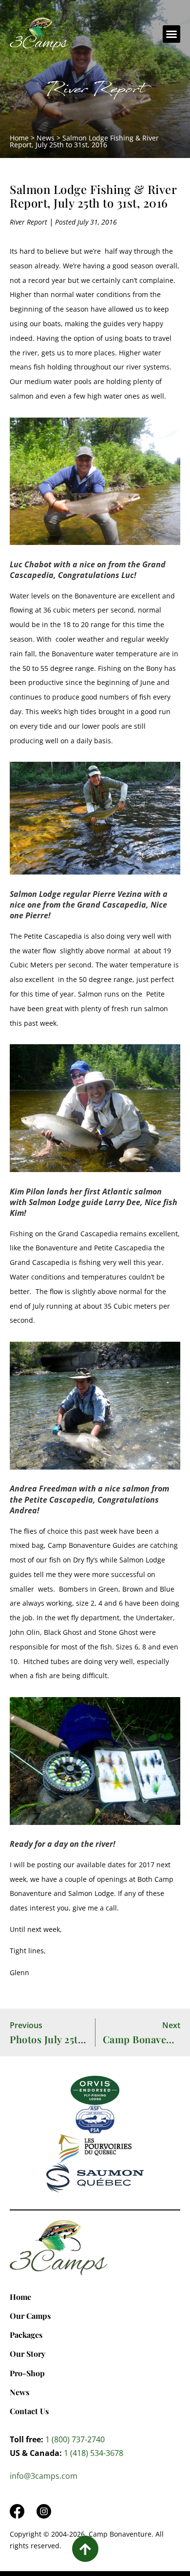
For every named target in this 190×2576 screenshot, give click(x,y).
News (46, 138)
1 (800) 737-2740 (75, 2439)
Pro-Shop (27, 2373)
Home (19, 138)
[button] (171, 34)
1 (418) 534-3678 (94, 2453)
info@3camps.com (44, 2476)
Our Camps (30, 2316)
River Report (95, 91)
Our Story (28, 2354)
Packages (26, 2335)
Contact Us (29, 2411)
